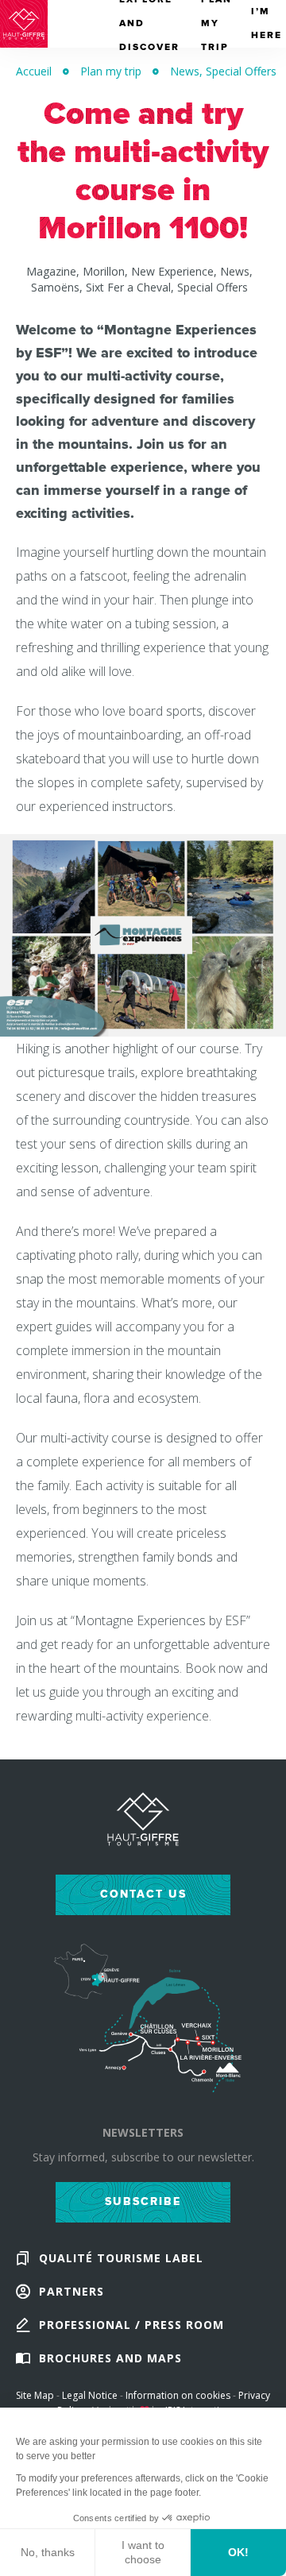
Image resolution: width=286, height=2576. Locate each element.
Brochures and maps (110, 2358)
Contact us (143, 1894)
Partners (71, 2291)
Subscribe (143, 2201)
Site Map (35, 2395)
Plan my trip (111, 71)
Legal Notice (90, 2395)
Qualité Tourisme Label (121, 2258)
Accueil (34, 71)
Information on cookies (178, 2395)
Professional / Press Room (131, 2325)
